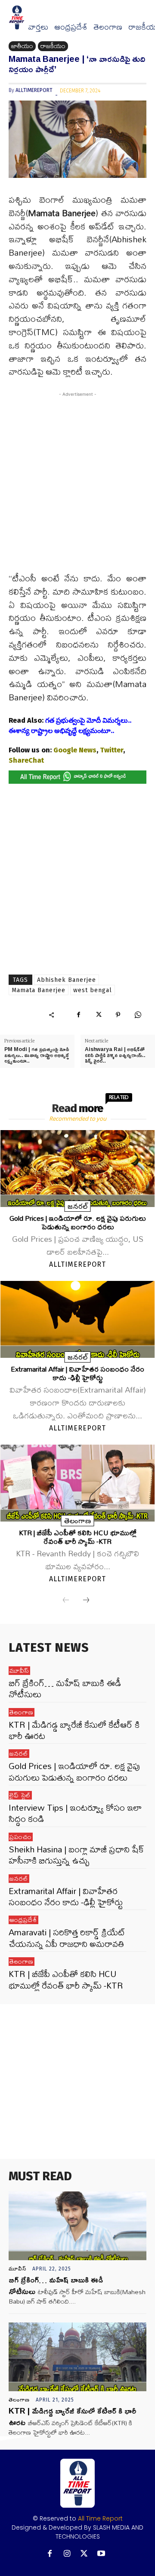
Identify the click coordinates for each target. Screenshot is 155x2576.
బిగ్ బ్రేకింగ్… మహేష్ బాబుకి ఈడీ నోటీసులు (65, 1688)
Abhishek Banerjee (67, 980)
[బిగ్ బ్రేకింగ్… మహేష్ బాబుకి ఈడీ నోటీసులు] (77, 2226)
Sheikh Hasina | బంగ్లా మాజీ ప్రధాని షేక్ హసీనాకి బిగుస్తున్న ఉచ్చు (76, 1855)
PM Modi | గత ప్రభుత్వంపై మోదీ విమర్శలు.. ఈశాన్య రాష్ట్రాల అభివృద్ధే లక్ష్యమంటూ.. (37, 1055)
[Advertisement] (77, 487)
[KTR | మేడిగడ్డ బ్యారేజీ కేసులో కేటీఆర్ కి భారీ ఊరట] (77, 2357)
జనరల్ (78, 1206)
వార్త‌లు (38, 27)
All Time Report (100, 2518)
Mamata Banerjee (39, 990)
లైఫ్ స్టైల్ (20, 1795)
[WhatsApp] (138, 1015)
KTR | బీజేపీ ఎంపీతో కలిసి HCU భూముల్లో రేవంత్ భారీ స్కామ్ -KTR (78, 1537)
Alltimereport (34, 90)
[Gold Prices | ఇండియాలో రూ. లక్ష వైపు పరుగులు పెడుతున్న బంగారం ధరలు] (78, 1169)
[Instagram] (67, 2554)
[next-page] (86, 1601)
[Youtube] (101, 2554)
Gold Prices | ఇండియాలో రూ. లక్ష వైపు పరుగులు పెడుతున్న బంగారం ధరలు (78, 1222)
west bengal (93, 990)
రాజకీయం (53, 46)
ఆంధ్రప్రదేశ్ (71, 27)
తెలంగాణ (108, 27)
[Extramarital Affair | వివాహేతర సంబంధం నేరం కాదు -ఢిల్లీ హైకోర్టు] (78, 1319)
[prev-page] (66, 1601)
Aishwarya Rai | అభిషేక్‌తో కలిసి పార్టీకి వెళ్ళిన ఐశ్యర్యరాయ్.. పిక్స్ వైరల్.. (115, 1055)
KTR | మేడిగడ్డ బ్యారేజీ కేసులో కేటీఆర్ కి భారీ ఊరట (74, 1730)
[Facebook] (78, 1015)
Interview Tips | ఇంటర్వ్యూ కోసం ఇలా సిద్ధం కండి (75, 1813)
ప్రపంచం (21, 1837)
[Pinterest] (118, 1015)
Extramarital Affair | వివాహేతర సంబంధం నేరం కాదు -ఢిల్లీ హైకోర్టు (77, 1373)
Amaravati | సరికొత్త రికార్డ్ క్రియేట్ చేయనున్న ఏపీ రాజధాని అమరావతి (67, 1938)
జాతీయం (22, 46)
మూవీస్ (19, 1671)
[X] (98, 1015)
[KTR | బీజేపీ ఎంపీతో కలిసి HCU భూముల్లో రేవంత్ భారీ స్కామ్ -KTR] (78, 1483)
